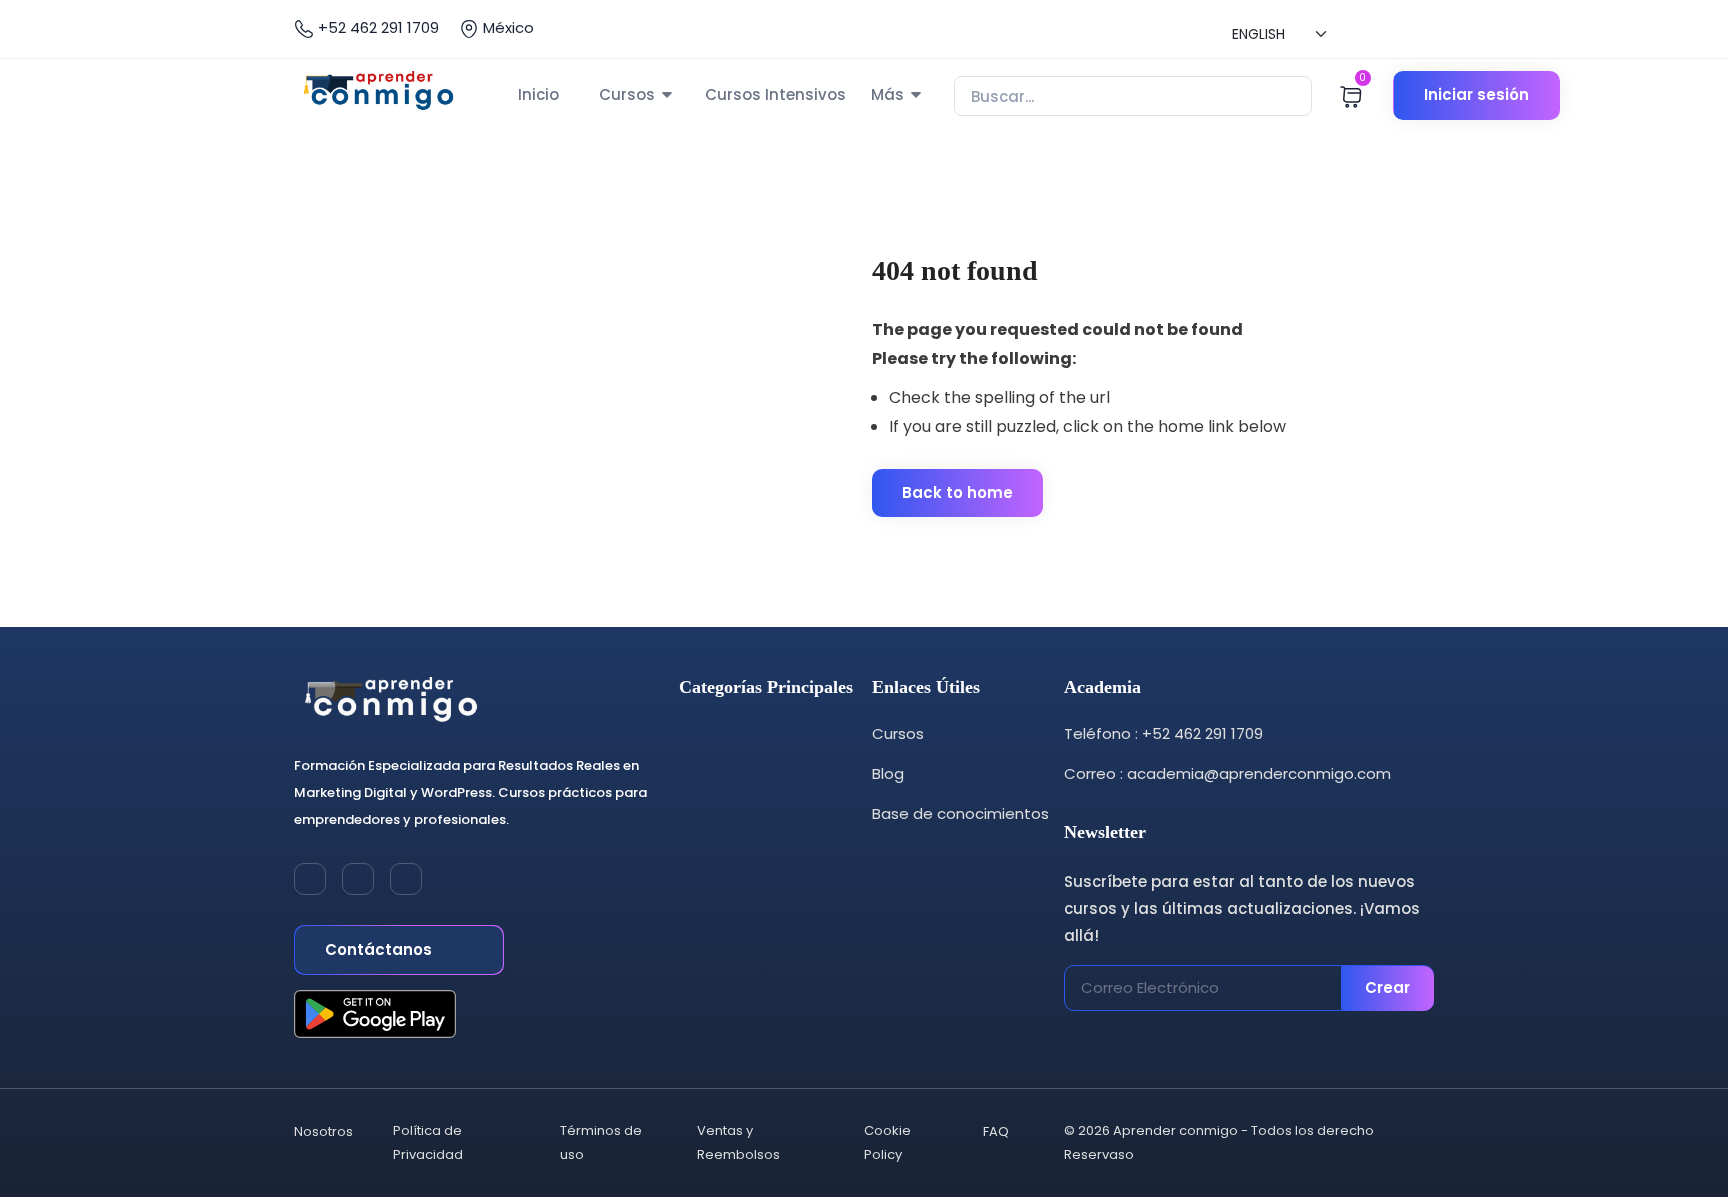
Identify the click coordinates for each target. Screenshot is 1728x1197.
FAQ (996, 1131)
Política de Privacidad (428, 1142)
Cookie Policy (887, 1142)
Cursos (627, 94)
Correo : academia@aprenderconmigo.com (1227, 773)
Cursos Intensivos (775, 94)
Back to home (957, 492)
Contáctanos (380, 949)
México (506, 27)
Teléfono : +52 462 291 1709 (1163, 733)
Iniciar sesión (1476, 94)
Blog (888, 773)
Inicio (538, 94)
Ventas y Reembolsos (738, 1142)
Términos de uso (601, 1142)
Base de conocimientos (960, 813)
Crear (1387, 987)
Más (887, 94)
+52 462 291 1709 (376, 27)
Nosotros (323, 1131)
